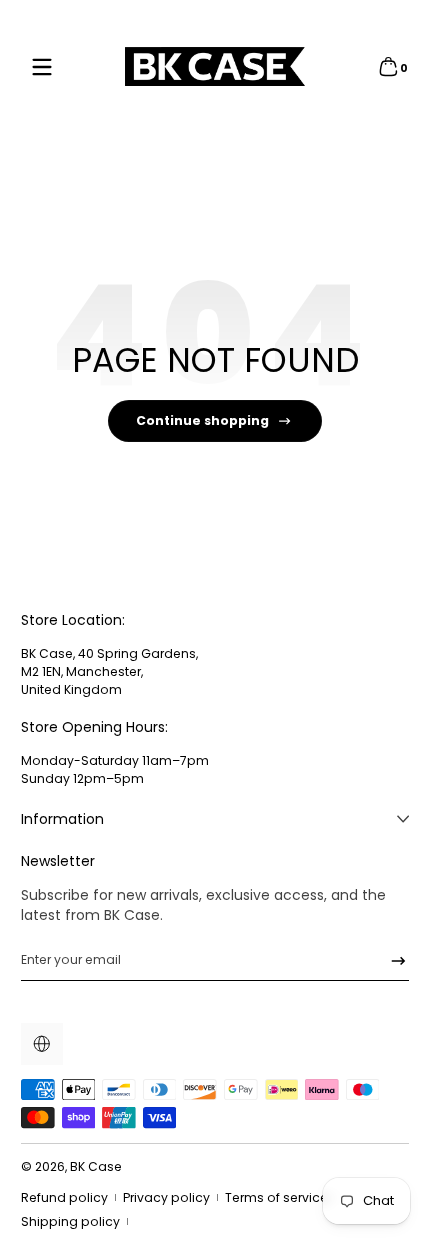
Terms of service (276, 1197)
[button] (388, 67)
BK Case (96, 1166)
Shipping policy (70, 1221)
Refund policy (64, 1197)
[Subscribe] (391, 960)
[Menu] (42, 67)
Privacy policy (166, 1197)
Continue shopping (202, 420)
